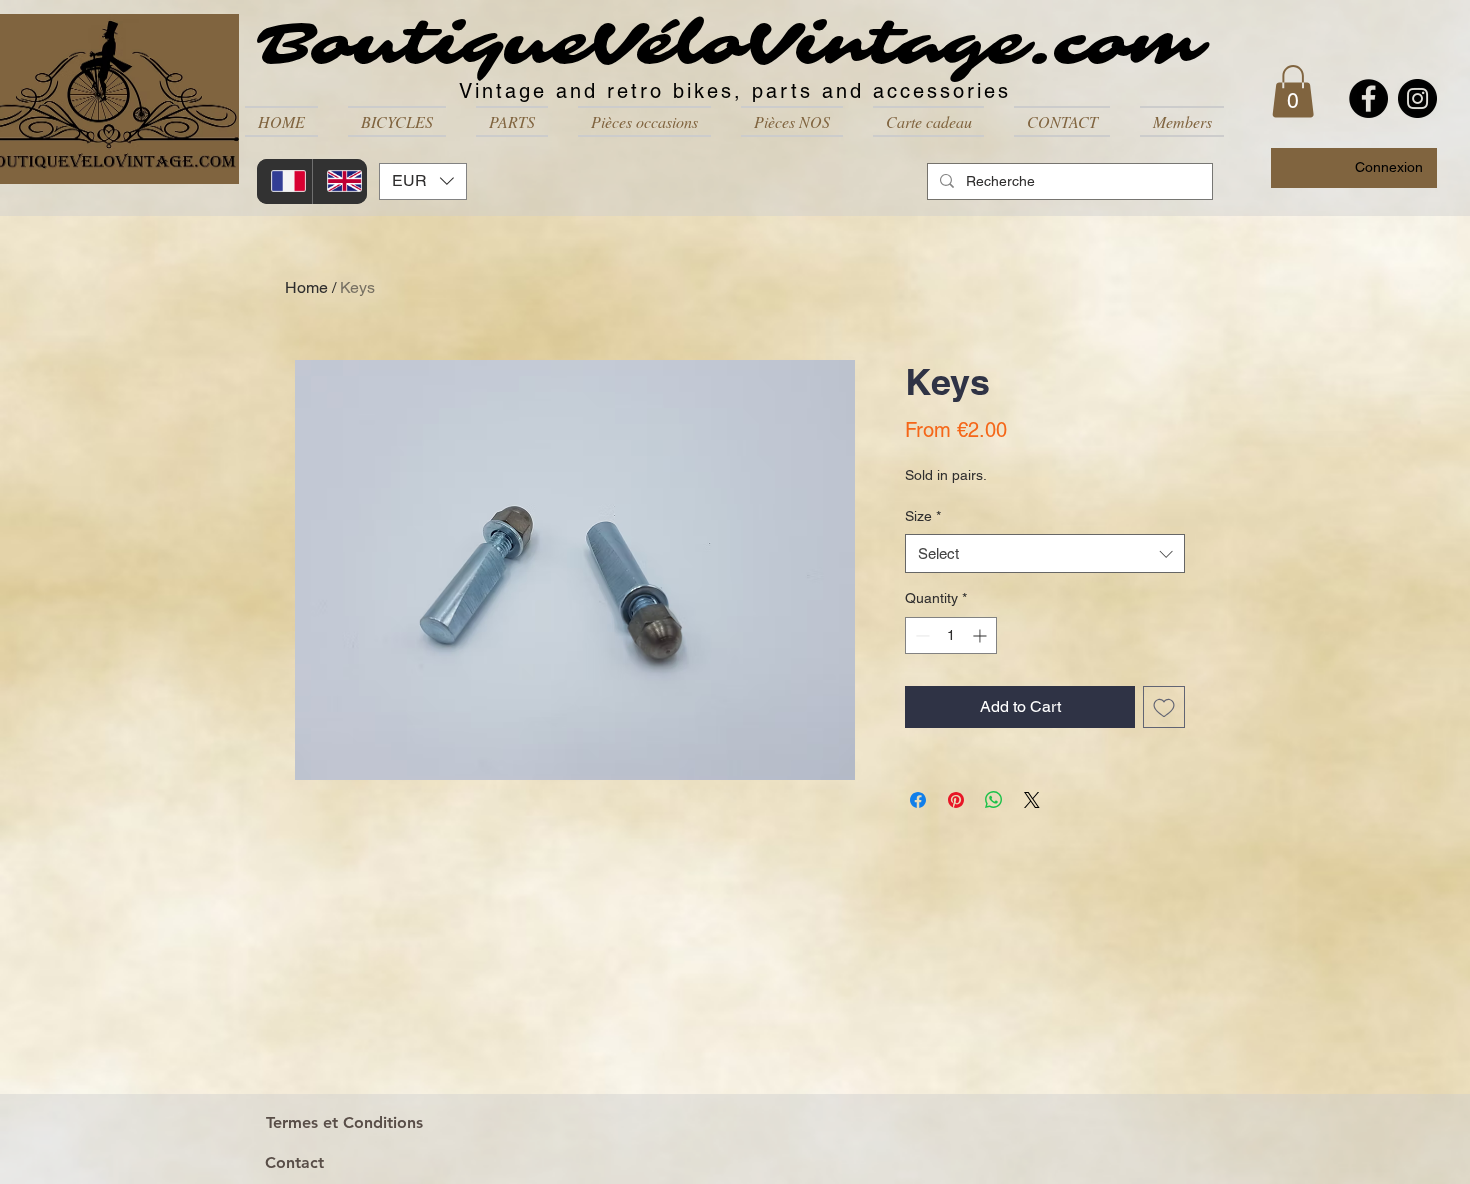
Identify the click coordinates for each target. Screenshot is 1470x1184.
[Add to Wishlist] (1164, 707)
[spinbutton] (951, 635)
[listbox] (423, 181)
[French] (284, 181)
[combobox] (1045, 553)
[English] (340, 181)
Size (923, 516)
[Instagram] (1417, 98)
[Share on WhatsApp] (994, 800)
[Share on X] (1032, 800)
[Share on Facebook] (918, 800)
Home (306, 287)
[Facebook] (1368, 98)
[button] (397, 121)
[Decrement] (920, 635)
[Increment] (981, 635)
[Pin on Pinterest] (956, 800)
